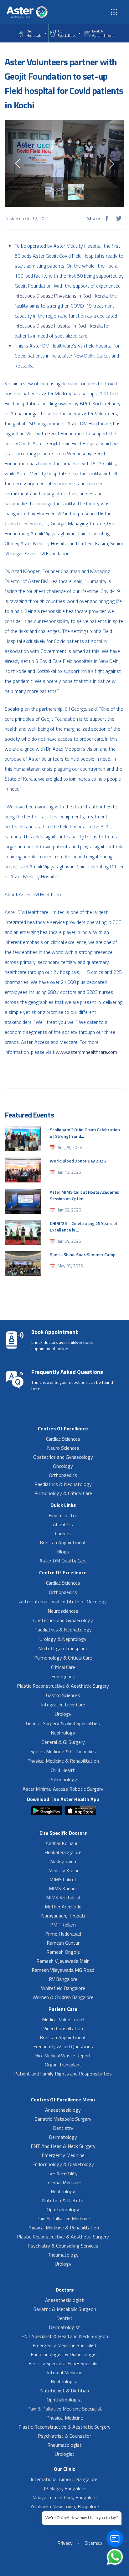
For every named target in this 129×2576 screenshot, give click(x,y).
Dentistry (63, 2128)
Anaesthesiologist (64, 2300)
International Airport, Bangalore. (64, 2479)
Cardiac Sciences (63, 1439)
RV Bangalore (63, 1979)
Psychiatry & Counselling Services (63, 2246)
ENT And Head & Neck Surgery (63, 2146)
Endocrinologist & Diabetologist (65, 2354)
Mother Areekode (63, 1907)
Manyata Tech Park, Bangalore (64, 2497)
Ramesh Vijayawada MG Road (63, 1970)
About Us (63, 1524)
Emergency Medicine (63, 2155)
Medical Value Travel (63, 2019)
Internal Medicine (63, 2182)
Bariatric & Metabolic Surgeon (65, 2309)
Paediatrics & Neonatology (63, 1484)
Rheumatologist (64, 2445)
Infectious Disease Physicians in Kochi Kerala (61, 296)
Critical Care (63, 1667)
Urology (63, 1714)
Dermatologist (64, 2327)
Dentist (64, 2318)
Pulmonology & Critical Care (63, 1493)
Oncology (63, 1466)
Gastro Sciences (63, 1695)
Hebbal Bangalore (63, 1852)
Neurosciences (63, 1611)
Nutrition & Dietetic (63, 2200)
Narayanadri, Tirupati (63, 1916)
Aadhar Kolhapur (63, 1843)
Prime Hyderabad (63, 1934)
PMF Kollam (63, 1925)
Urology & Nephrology (63, 1639)
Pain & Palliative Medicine (63, 2218)
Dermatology (63, 2137)
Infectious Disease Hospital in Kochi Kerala (59, 326)
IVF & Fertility (63, 2173)
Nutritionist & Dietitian (64, 2391)
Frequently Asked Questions (63, 2046)
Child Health (63, 1770)
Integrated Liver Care (63, 1705)
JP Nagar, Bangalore (65, 2488)
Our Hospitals (34, 33)
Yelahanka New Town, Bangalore (65, 2506)
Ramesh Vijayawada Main (63, 1961)
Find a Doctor (63, 1515)
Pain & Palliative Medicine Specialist (65, 2409)
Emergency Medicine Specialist (65, 2345)
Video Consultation (63, 2028)
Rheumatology (63, 2255)
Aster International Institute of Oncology (63, 1601)
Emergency (63, 1676)
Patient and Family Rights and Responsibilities (63, 2074)
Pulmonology (63, 1779)
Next (111, 164)
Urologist (65, 2454)
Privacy (65, 2543)
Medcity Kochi (63, 1870)
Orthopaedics (63, 1475)
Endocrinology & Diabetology (63, 2164)
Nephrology (63, 1733)
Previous (18, 164)
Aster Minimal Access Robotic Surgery (63, 1789)
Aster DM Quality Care (63, 1561)
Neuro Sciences (63, 1448)
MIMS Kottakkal (63, 1897)
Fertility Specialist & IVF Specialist (64, 2363)
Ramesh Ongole (63, 1952)
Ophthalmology (63, 2209)
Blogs (63, 1552)
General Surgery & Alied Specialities (63, 1723)
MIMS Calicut (63, 1879)
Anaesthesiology (63, 2110)
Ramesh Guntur (63, 1943)
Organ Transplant (63, 2065)
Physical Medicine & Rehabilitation (63, 1761)
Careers (63, 1533)
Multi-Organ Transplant (63, 1648)
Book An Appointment (103, 33)
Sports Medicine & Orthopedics (63, 1751)
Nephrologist (64, 2381)
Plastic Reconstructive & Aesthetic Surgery (63, 1686)
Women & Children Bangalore (63, 1997)
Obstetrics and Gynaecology (63, 1457)
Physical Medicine (65, 2418)
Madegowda (63, 1861)
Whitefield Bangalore (63, 1988)
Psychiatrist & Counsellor (64, 2436)
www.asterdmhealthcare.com (86, 1052)
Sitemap (93, 2543)
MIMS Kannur (63, 1888)
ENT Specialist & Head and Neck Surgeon (65, 2336)
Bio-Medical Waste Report (63, 2055)
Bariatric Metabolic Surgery (63, 2119)
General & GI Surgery (63, 1742)
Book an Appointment (63, 1542)
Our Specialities (67, 33)
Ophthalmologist (64, 2400)
